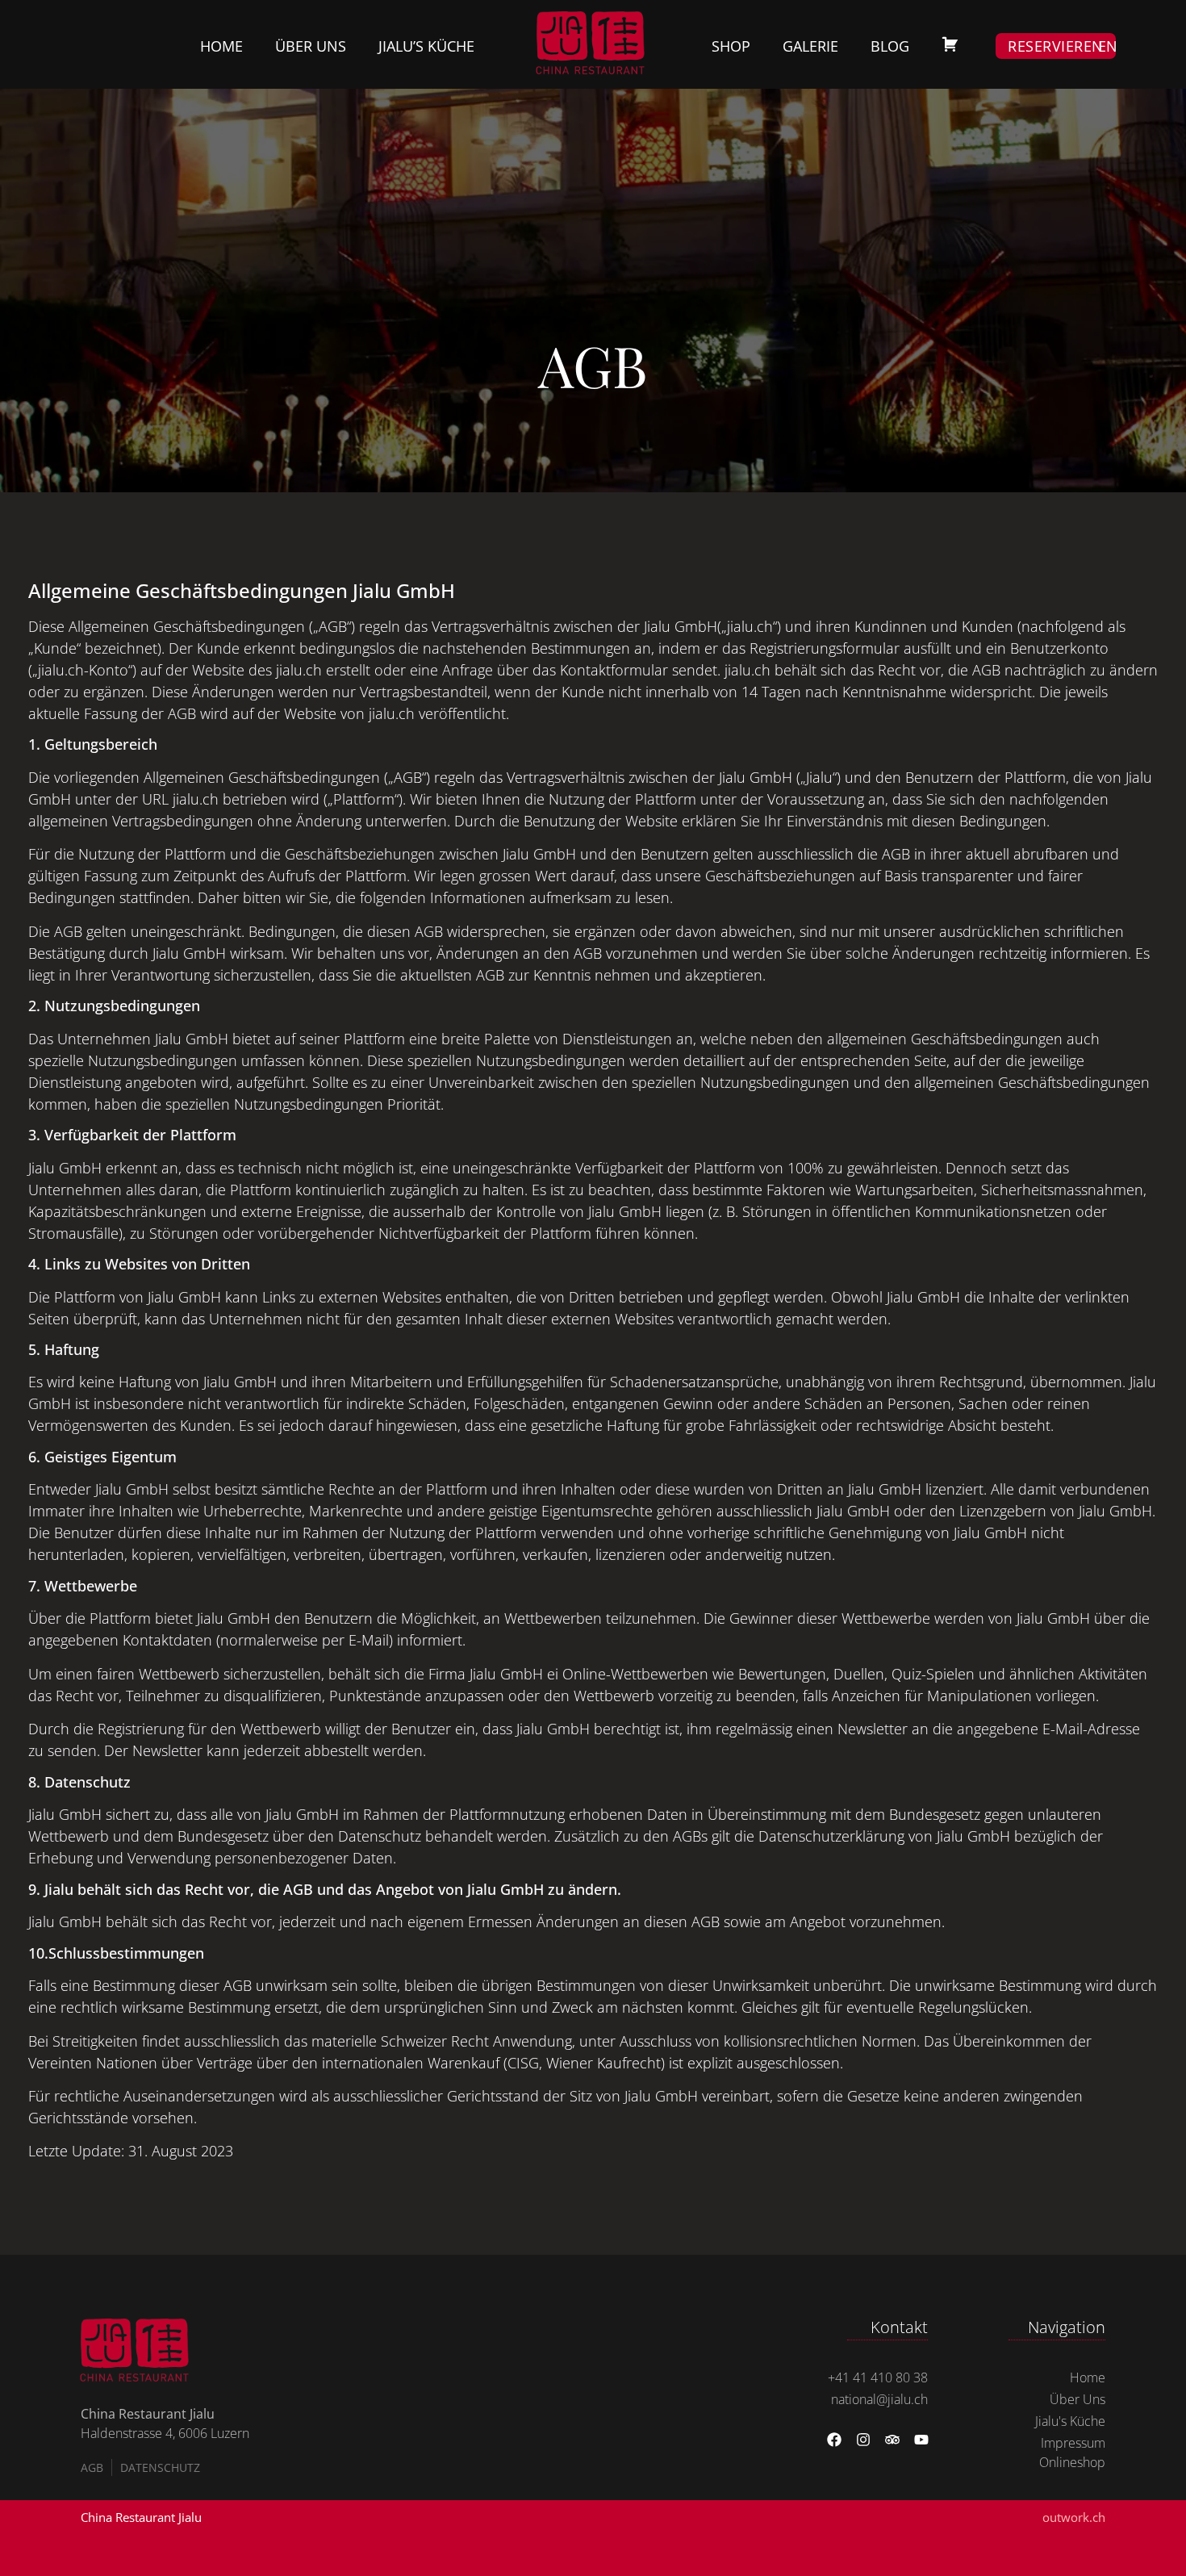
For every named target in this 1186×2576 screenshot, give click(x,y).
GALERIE (810, 46)
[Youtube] (921, 2440)
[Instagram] (863, 2440)
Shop (731, 46)
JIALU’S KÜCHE (426, 46)
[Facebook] (834, 2440)
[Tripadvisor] (892, 2440)
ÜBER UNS (311, 46)
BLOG (890, 46)
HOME (221, 46)
